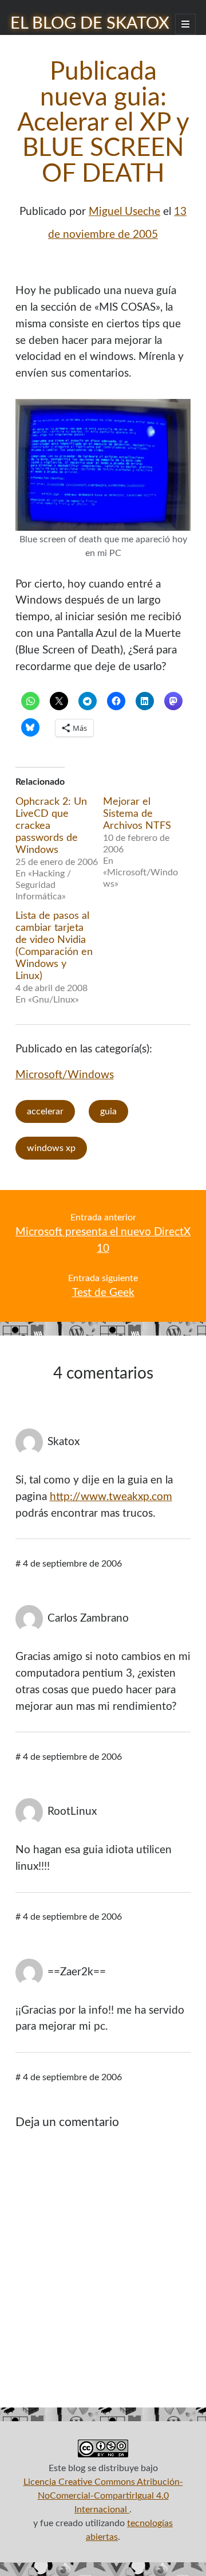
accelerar (45, 1111)
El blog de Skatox (90, 24)
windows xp (51, 1148)
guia (108, 1111)
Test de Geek (103, 1293)
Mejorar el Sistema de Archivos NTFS (137, 814)
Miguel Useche (124, 212)
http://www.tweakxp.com (111, 1497)
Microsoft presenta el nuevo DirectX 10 (103, 1240)
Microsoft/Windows (65, 1075)
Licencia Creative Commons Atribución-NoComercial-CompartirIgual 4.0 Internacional (103, 2496)
